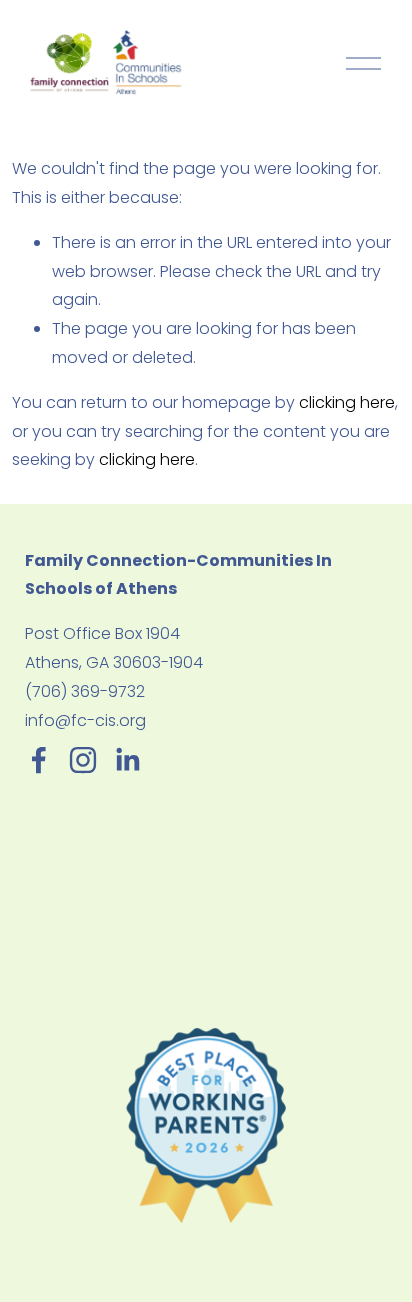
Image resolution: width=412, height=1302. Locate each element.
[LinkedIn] (127, 760)
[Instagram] (83, 760)
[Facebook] (39, 760)
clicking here (347, 402)
